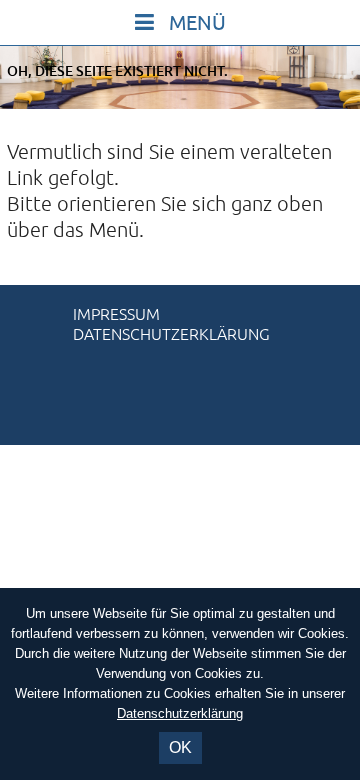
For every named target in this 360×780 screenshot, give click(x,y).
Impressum (116, 315)
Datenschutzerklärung (171, 335)
